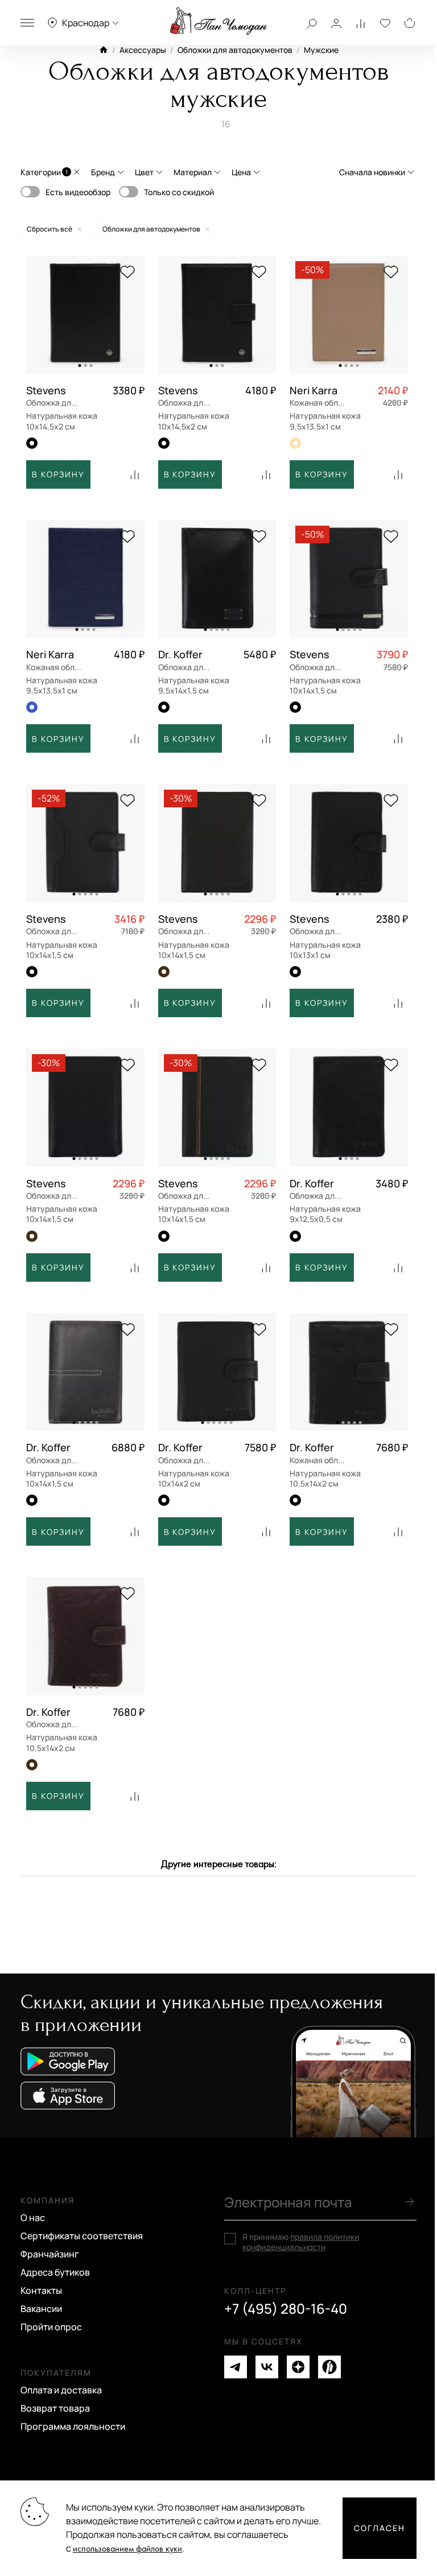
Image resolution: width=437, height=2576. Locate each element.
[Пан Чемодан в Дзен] (298, 2367)
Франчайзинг (50, 2254)
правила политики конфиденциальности (301, 2242)
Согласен (380, 2528)
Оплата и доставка (61, 2390)
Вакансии (41, 2309)
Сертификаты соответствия (82, 2236)
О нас (33, 2218)
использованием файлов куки (127, 2549)
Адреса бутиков (55, 2272)
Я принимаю (301, 2242)
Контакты (41, 2290)
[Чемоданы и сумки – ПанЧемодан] (218, 21)
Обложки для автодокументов (235, 50)
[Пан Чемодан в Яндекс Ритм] (329, 2367)
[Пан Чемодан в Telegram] (236, 2367)
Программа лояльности (73, 2426)
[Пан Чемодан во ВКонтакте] (267, 2367)
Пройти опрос (51, 2327)
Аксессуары (143, 50)
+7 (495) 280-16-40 (286, 2309)
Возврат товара (55, 2408)
